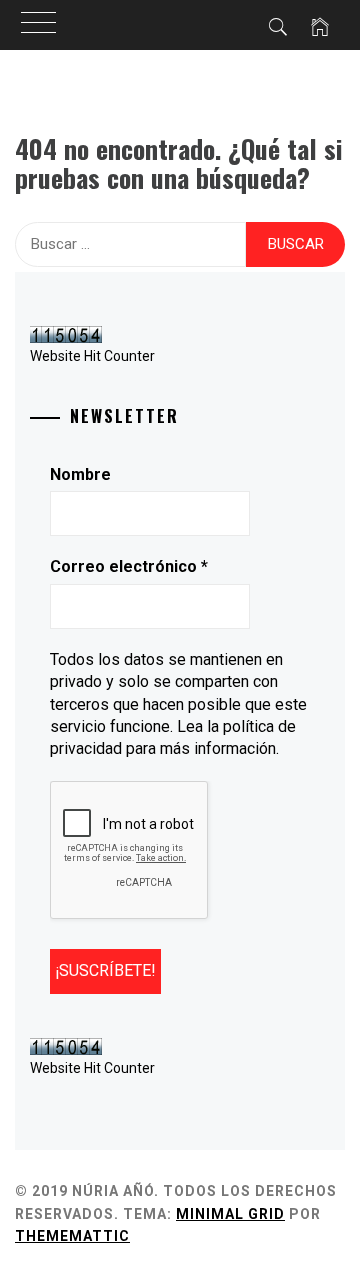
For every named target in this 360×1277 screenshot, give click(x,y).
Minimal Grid (230, 1214)
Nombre (80, 474)
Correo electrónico (129, 566)
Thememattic (72, 1236)
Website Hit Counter (92, 356)
